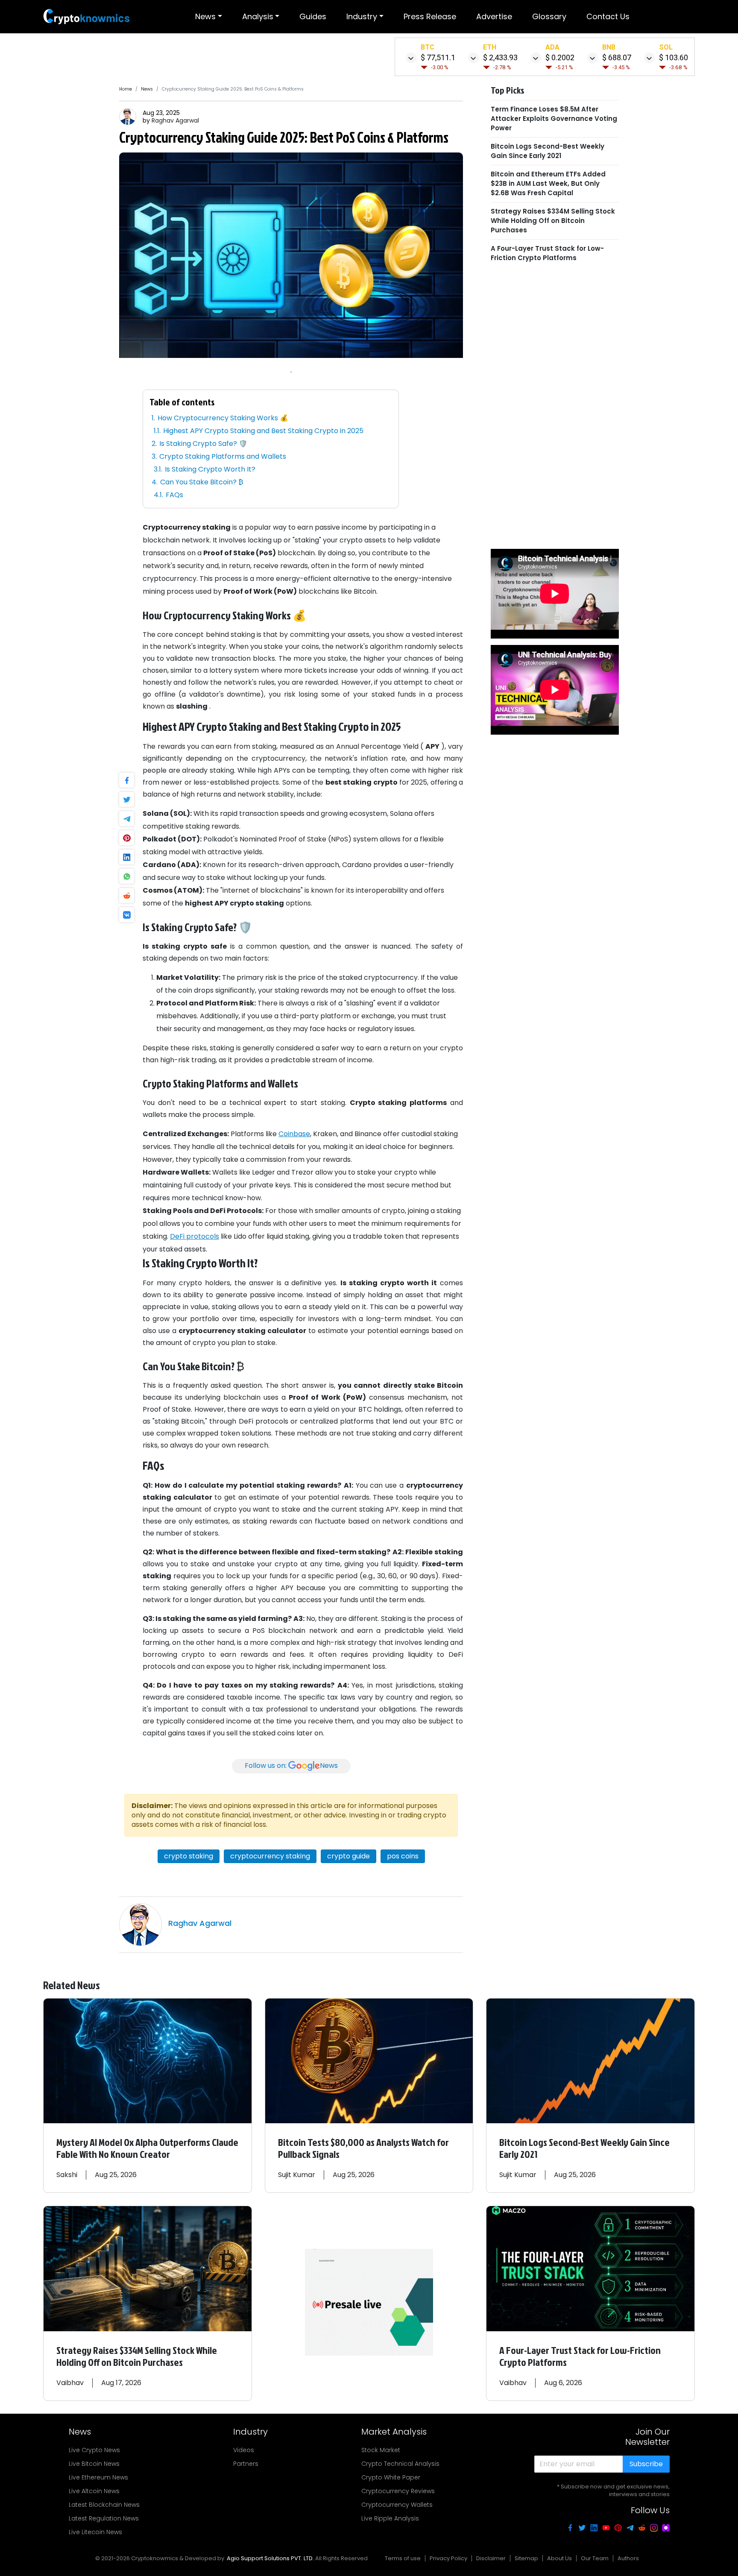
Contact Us (608, 16)
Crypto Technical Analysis (400, 2464)
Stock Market (381, 2450)
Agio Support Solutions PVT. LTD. (270, 2558)
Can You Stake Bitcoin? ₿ (202, 482)
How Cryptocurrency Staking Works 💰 (223, 418)
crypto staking (189, 1856)
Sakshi (67, 2175)
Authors (628, 2558)
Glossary (549, 16)
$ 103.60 (674, 57)
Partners (246, 2464)
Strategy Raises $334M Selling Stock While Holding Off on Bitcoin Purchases (553, 221)
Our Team (595, 2558)
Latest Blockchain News (104, 2505)
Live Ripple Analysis (390, 2518)
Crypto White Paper (391, 2477)
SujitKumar (297, 2175)
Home (126, 89)
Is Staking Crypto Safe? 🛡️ (203, 444)
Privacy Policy (448, 2558)
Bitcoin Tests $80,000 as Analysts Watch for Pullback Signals (363, 2148)
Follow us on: (291, 1766)
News (205, 16)
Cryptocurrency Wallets (397, 2505)
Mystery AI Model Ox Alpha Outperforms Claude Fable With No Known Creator (147, 2148)
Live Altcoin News (94, 2491)
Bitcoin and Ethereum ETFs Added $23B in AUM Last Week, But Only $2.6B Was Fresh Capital (548, 183)
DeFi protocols (195, 1236)
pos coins (403, 1856)
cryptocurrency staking (270, 1856)
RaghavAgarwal (175, 120)
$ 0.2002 (560, 57)
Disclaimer (491, 2558)
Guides (313, 16)
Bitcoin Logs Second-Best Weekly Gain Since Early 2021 (548, 151)
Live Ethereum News (98, 2477)
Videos (244, 2450)
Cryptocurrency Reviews (398, 2491)
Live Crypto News (94, 2450)
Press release (430, 16)
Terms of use (403, 2558)
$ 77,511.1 (438, 57)
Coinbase (294, 1134)
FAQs (174, 495)
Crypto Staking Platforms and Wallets (223, 456)
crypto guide (348, 1856)
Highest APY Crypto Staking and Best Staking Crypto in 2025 (263, 431)
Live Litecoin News (95, 2532)
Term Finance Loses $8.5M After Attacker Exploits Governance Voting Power (554, 119)
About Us (559, 2558)
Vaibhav (70, 2383)
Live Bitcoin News (94, 2464)
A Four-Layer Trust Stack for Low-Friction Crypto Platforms (547, 253)
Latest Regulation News (104, 2518)
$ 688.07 (617, 57)
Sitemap (526, 2558)
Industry (362, 16)
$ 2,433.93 (500, 57)
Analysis (258, 16)
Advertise (494, 16)
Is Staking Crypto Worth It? (210, 469)
